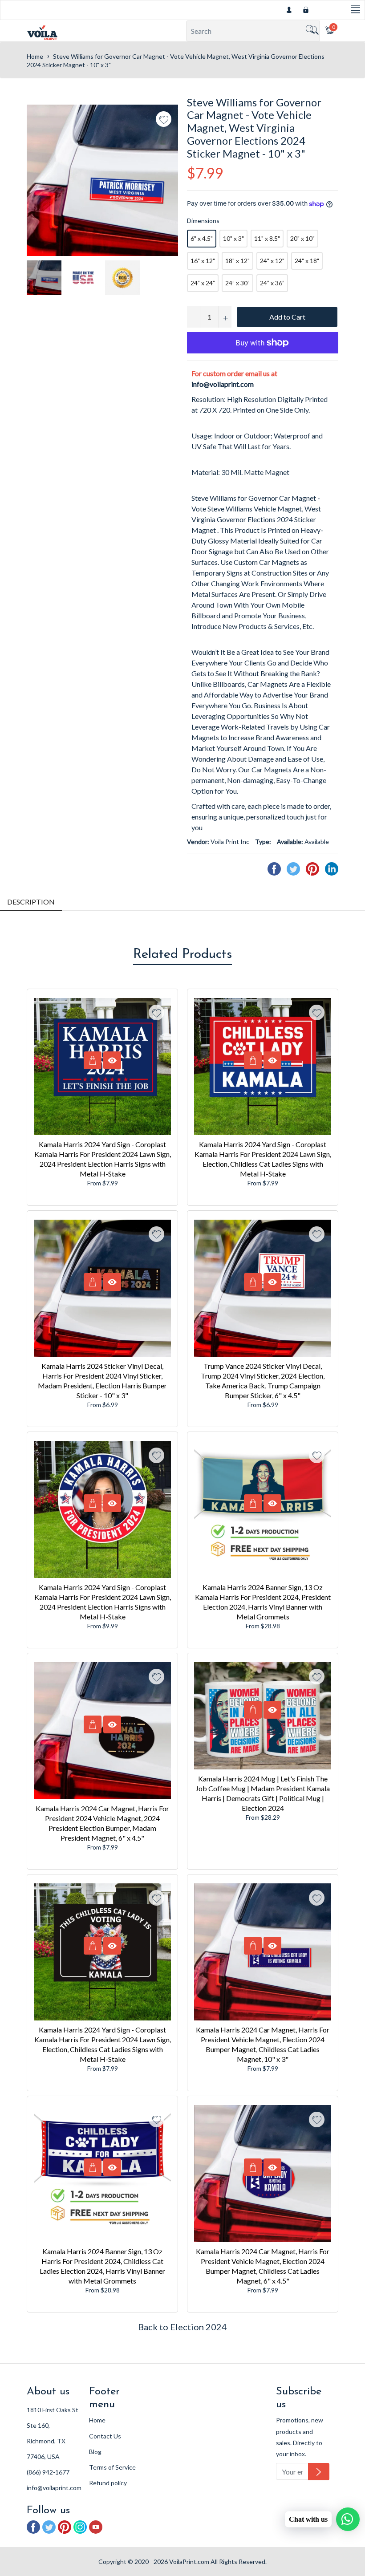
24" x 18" (307, 261)
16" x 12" (203, 261)
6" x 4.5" (202, 238)
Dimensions (203, 221)
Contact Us (105, 2436)
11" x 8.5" (267, 238)
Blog (95, 2452)
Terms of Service (112, 2467)
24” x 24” (203, 283)
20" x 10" (302, 238)
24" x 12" (272, 261)
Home (35, 56)
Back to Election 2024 (182, 2327)
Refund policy (108, 2483)
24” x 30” (237, 283)
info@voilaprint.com (223, 384)
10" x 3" (233, 238)
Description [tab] (31, 902)
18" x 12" (237, 261)
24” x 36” (272, 283)
